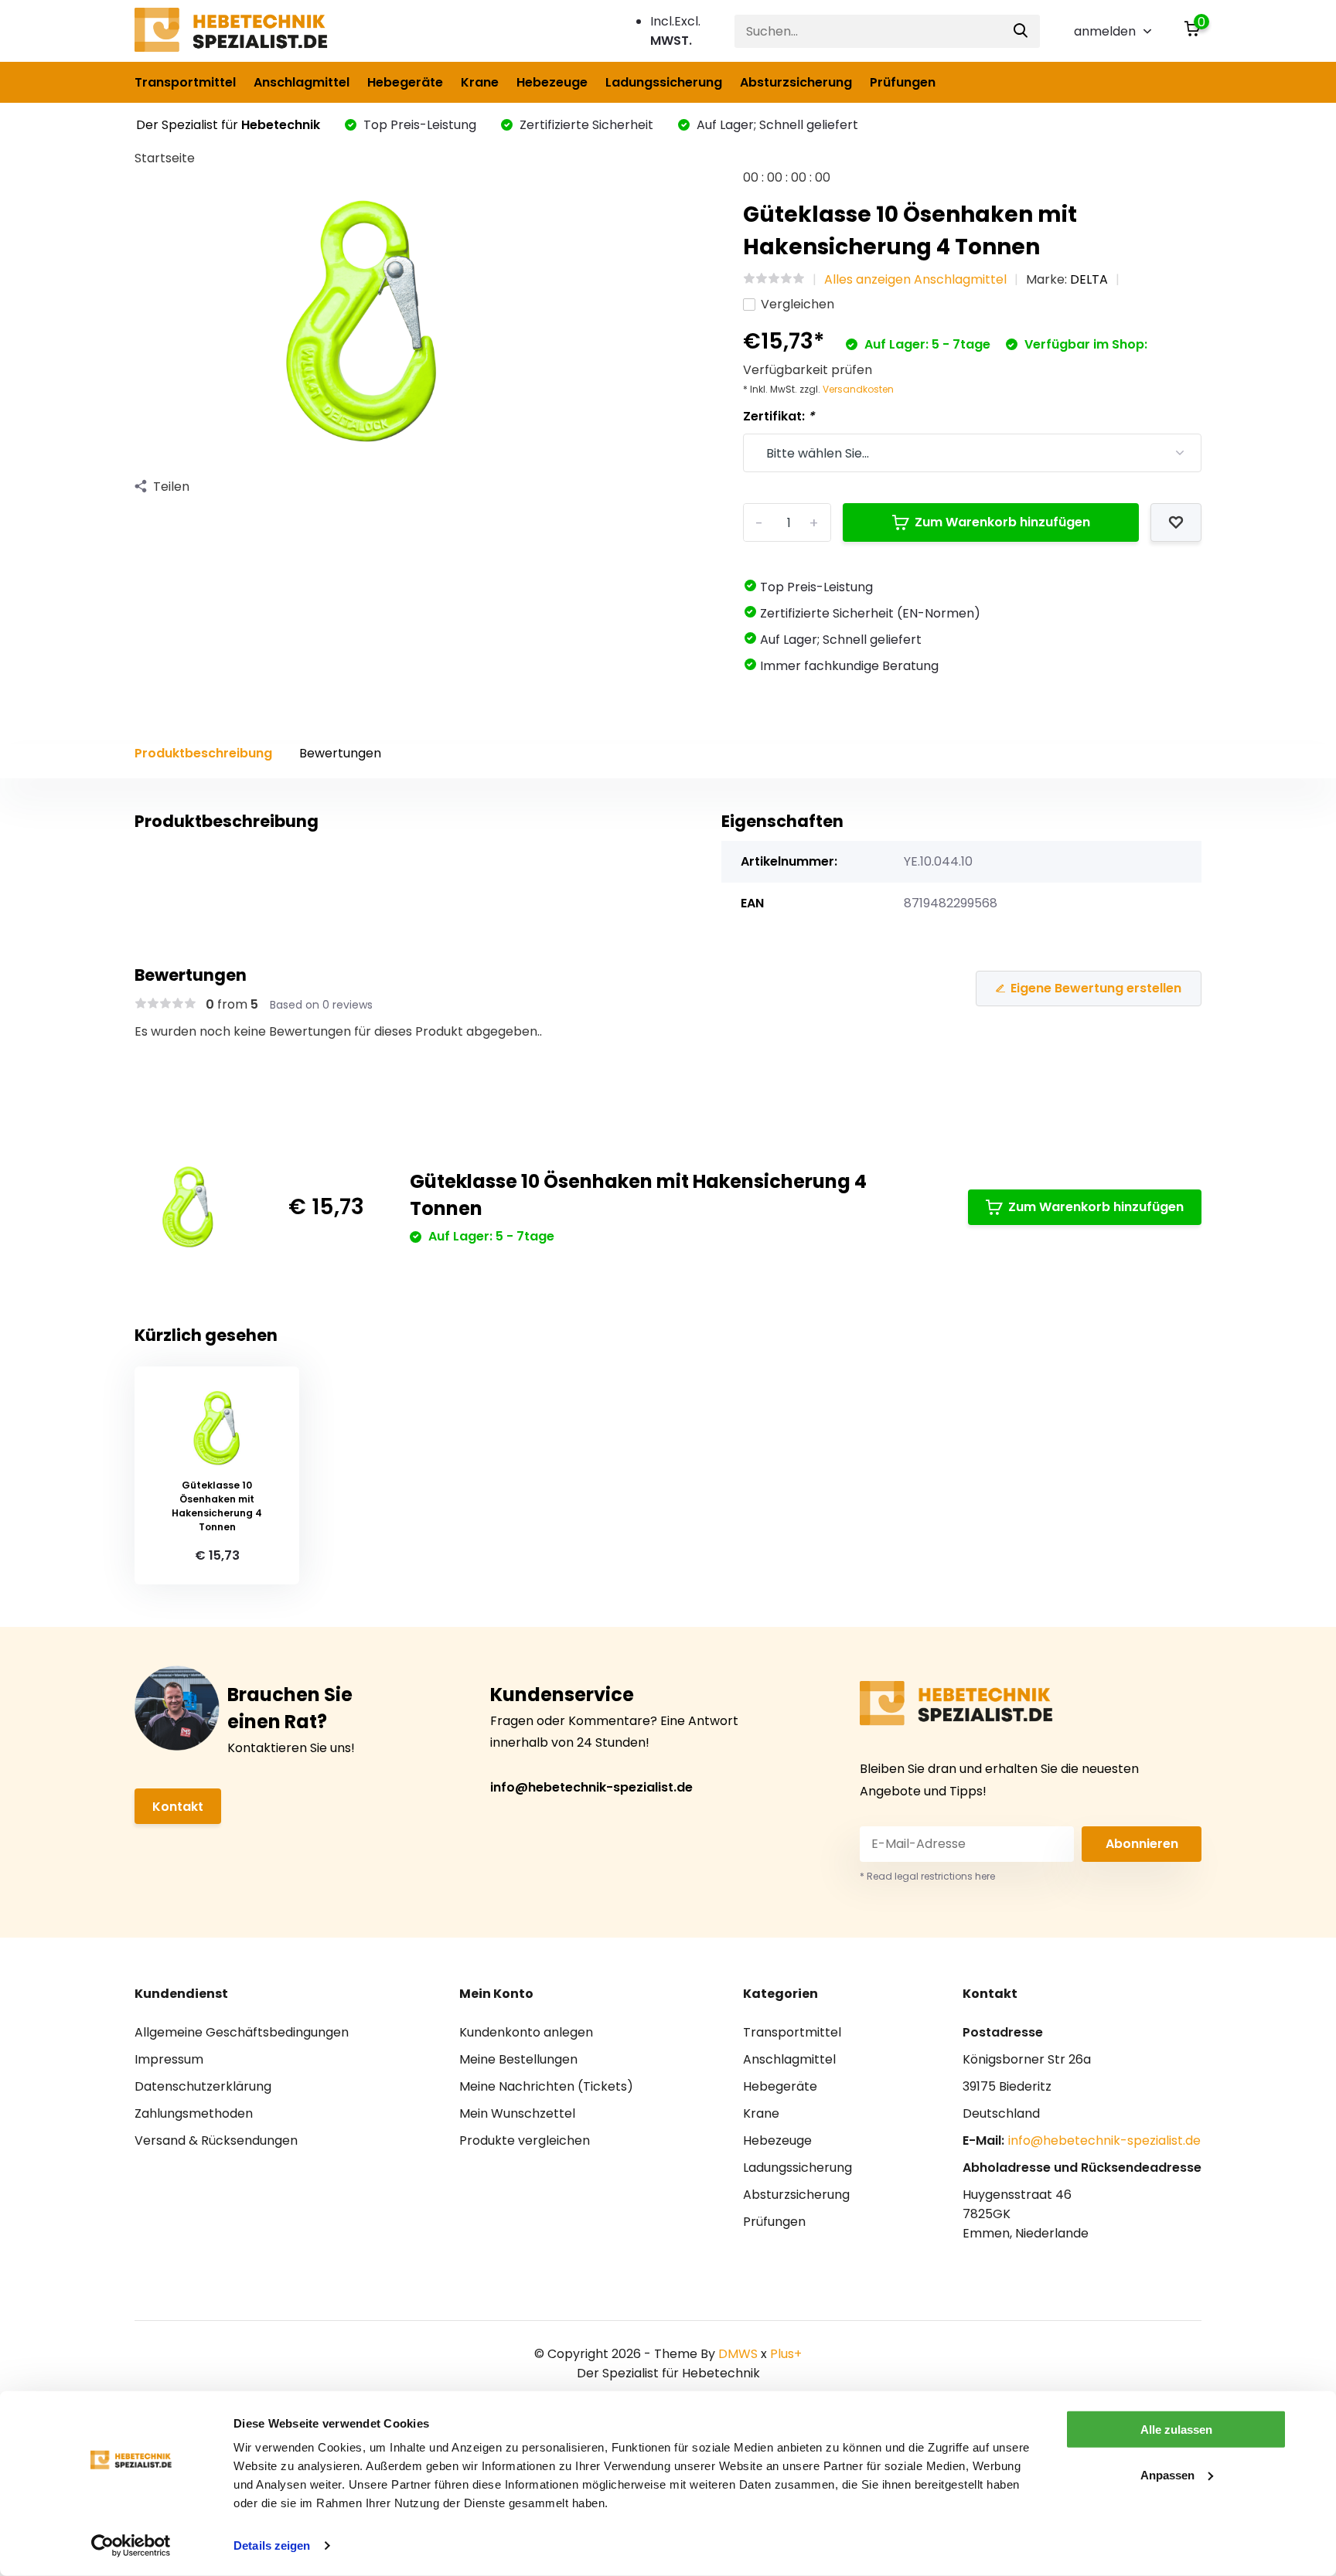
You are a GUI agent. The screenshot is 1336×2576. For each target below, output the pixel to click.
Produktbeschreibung (203, 753)
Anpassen (1167, 2474)
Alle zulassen (1176, 2430)
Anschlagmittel (302, 82)
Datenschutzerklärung (203, 2086)
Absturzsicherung (796, 82)
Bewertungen (340, 753)
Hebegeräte (405, 82)
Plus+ (786, 2354)
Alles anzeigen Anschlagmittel (915, 279)
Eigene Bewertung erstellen (1096, 988)
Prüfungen (903, 82)
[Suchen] (1021, 31)
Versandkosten (858, 389)
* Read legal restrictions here (927, 1876)
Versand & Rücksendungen (216, 2140)
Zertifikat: (779, 416)
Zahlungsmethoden (194, 2113)
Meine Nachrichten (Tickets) (546, 2086)
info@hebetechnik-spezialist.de (591, 1787)
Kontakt (178, 1807)
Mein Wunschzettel (517, 2113)
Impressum (169, 2059)
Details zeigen (272, 2545)
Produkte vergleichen (525, 2140)
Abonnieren (1142, 1844)
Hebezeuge (552, 82)
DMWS (738, 2354)
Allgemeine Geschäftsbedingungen (242, 2032)
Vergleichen (798, 304)
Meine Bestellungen (518, 2059)
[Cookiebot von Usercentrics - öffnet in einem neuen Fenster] (131, 2546)
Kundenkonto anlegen (526, 2032)
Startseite (165, 158)
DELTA (1089, 279)
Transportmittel (185, 82)
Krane (480, 82)
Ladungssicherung (664, 82)
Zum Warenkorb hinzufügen (1002, 522)
